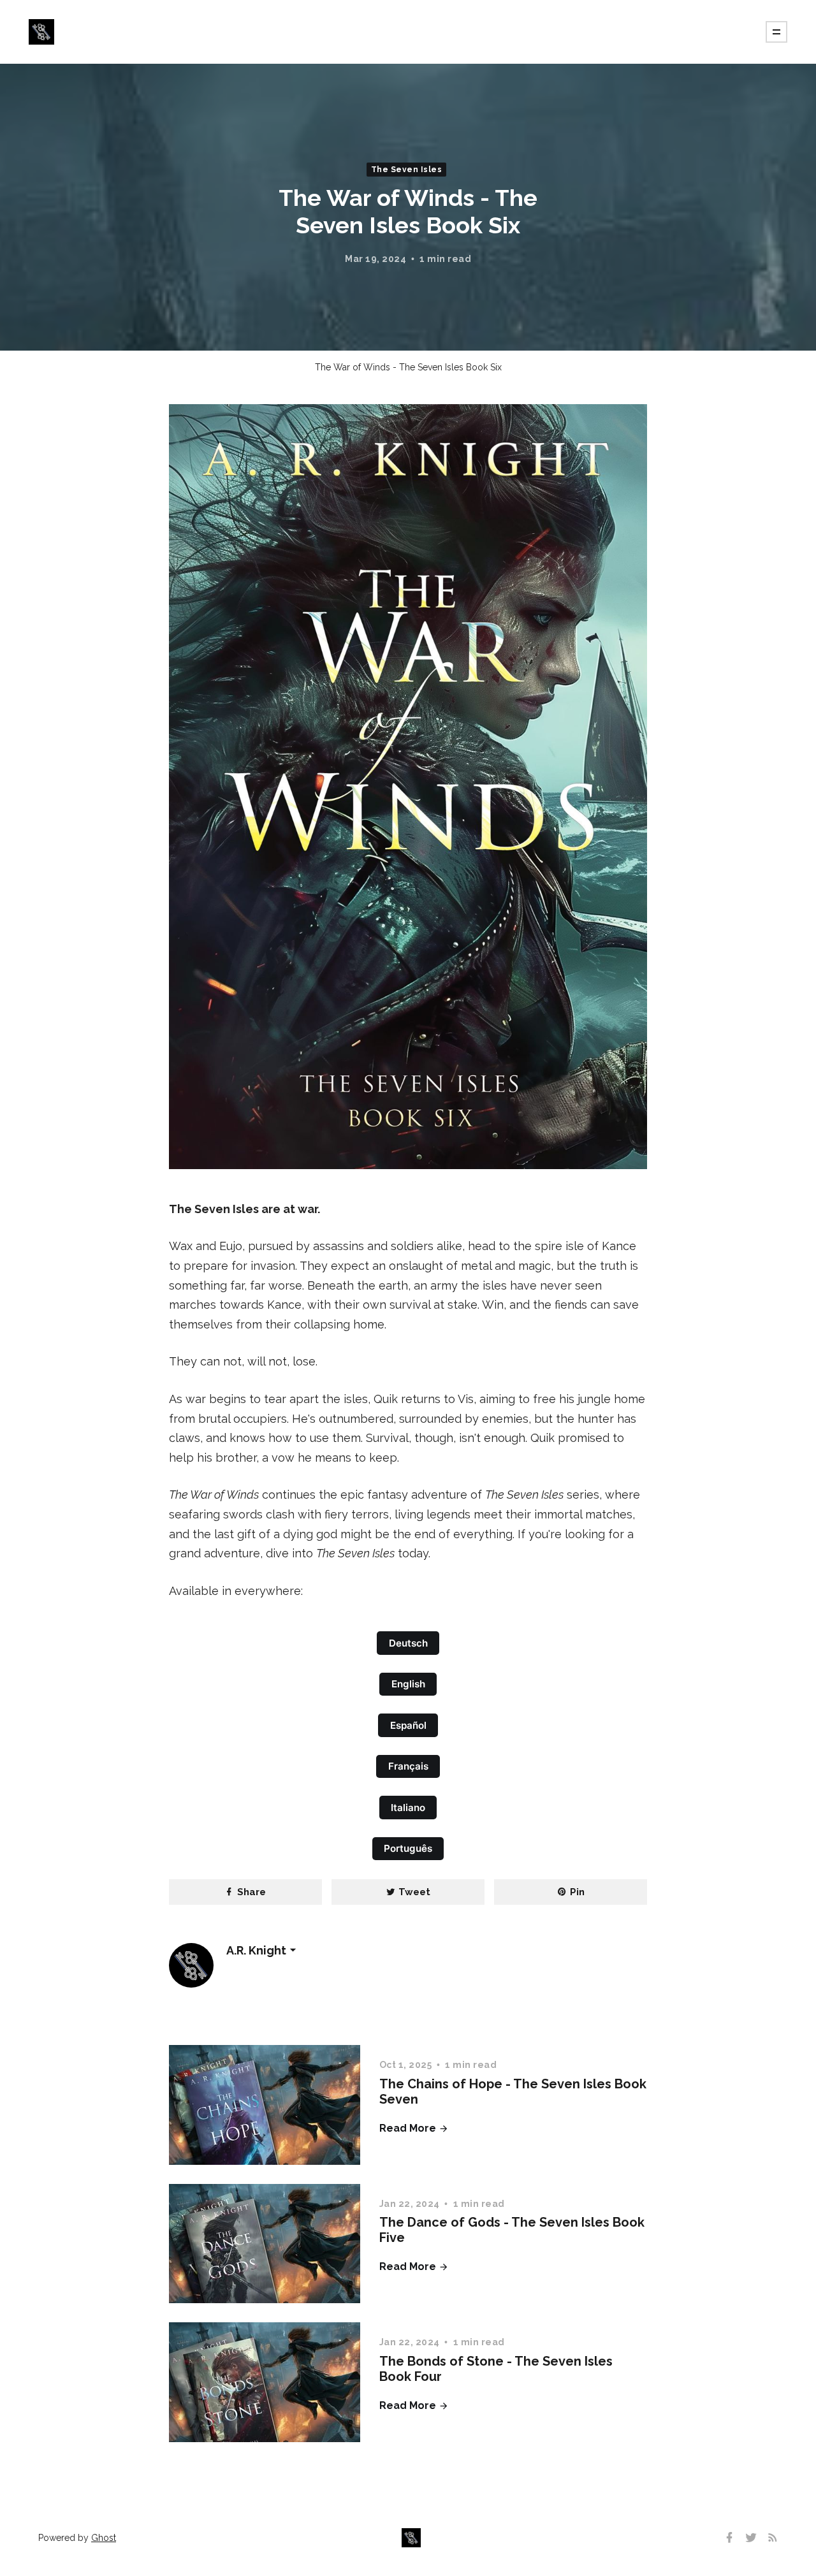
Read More (409, 2128)
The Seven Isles (407, 170)
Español (408, 1725)
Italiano (408, 1808)
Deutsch (408, 1643)
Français (408, 1766)
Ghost (104, 2538)
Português (408, 1848)
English (408, 1684)
